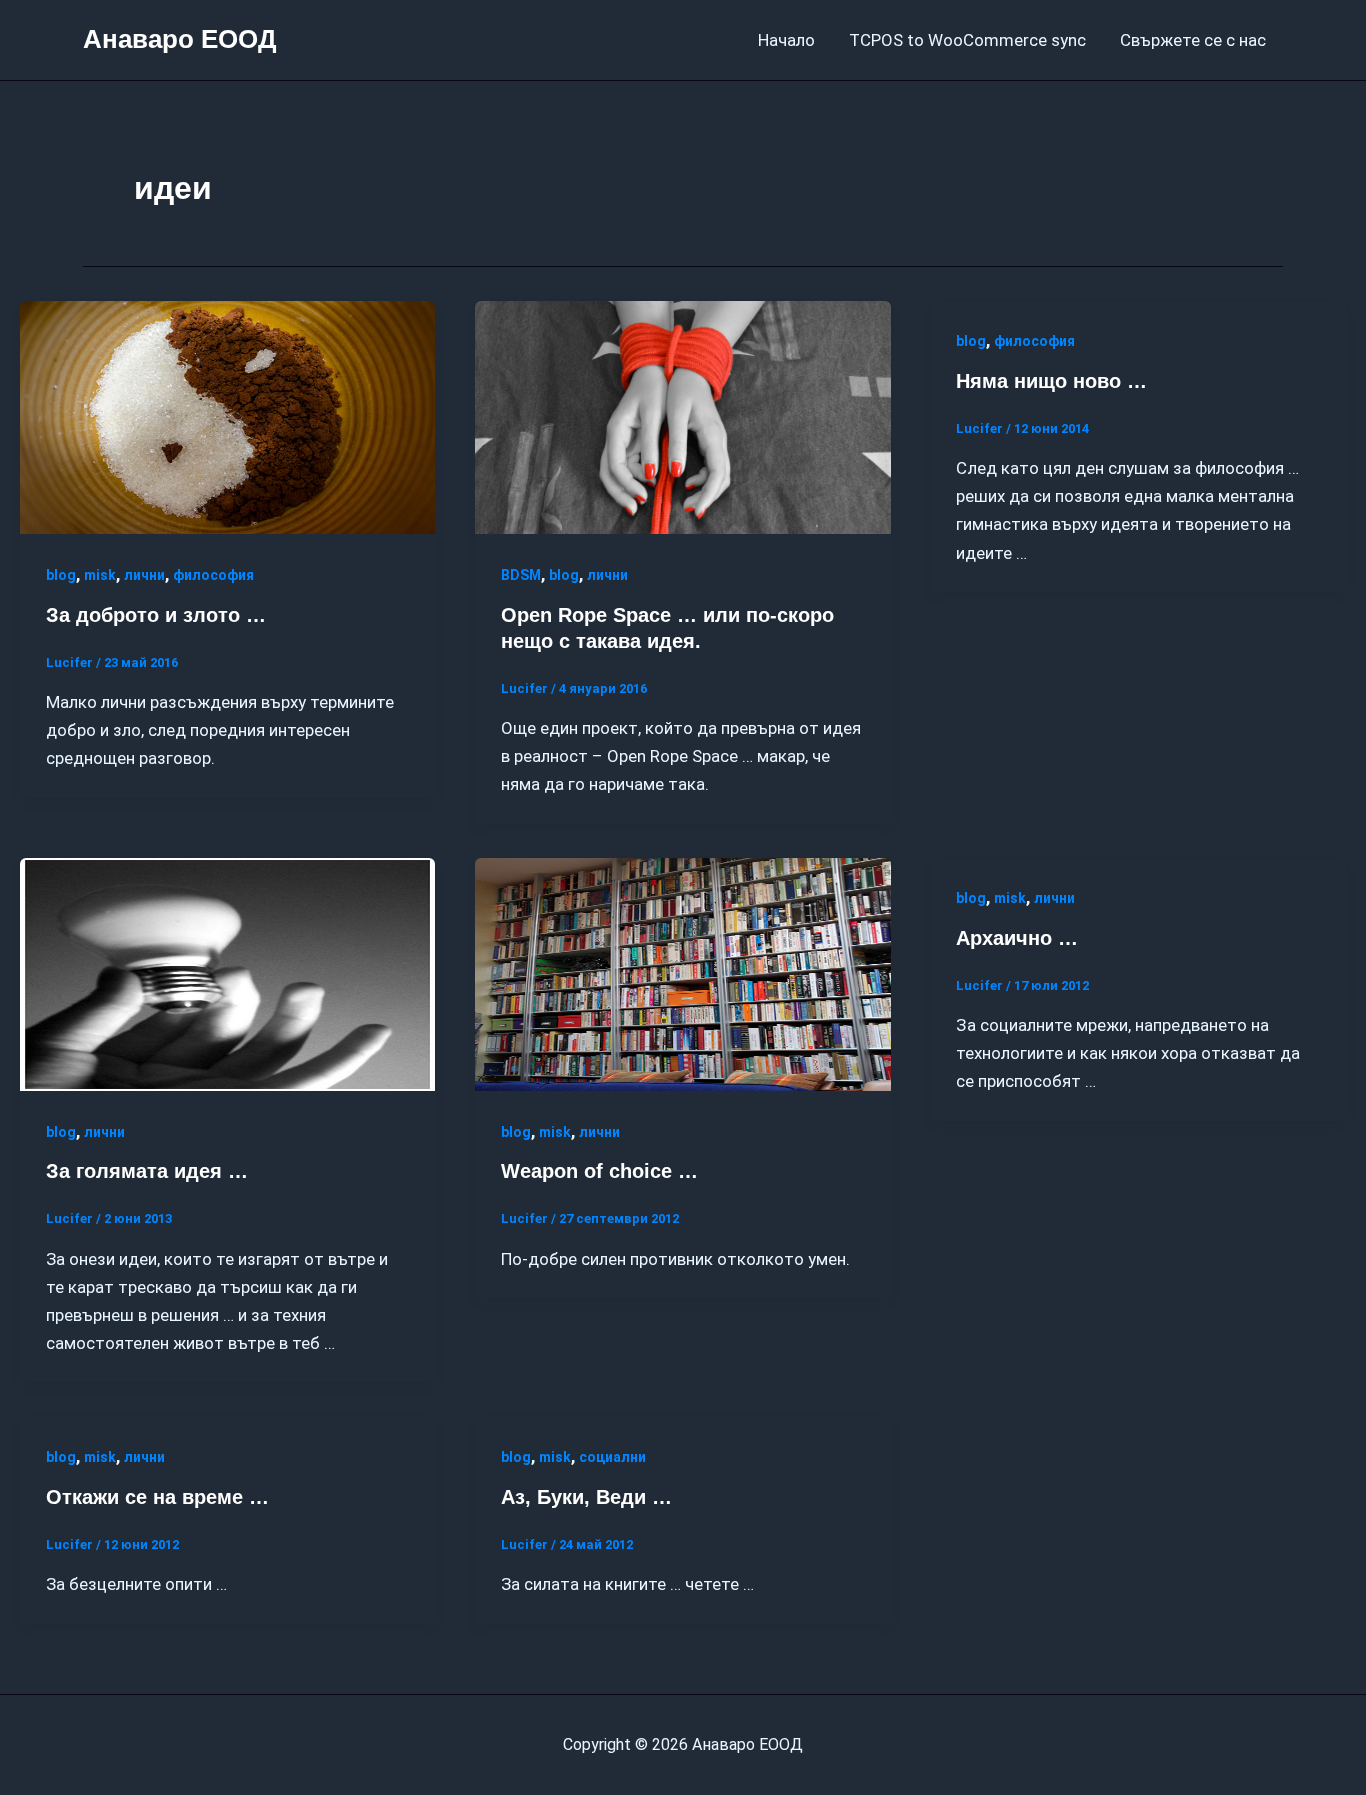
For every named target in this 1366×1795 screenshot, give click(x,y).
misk (100, 575)
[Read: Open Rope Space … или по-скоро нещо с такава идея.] (682, 416)
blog (61, 575)
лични (144, 575)
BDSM (521, 575)
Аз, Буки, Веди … (586, 1497)
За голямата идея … (147, 1171)
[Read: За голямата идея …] (227, 973)
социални (612, 1457)
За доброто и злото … (156, 615)
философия (213, 575)
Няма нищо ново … (1051, 381)
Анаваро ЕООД (180, 39)
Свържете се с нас (1193, 40)
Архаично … (1017, 938)
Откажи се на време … (157, 1497)
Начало (786, 40)
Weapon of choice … (599, 1171)
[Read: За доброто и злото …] (227, 416)
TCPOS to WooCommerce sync (967, 40)
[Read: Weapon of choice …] (682, 973)
